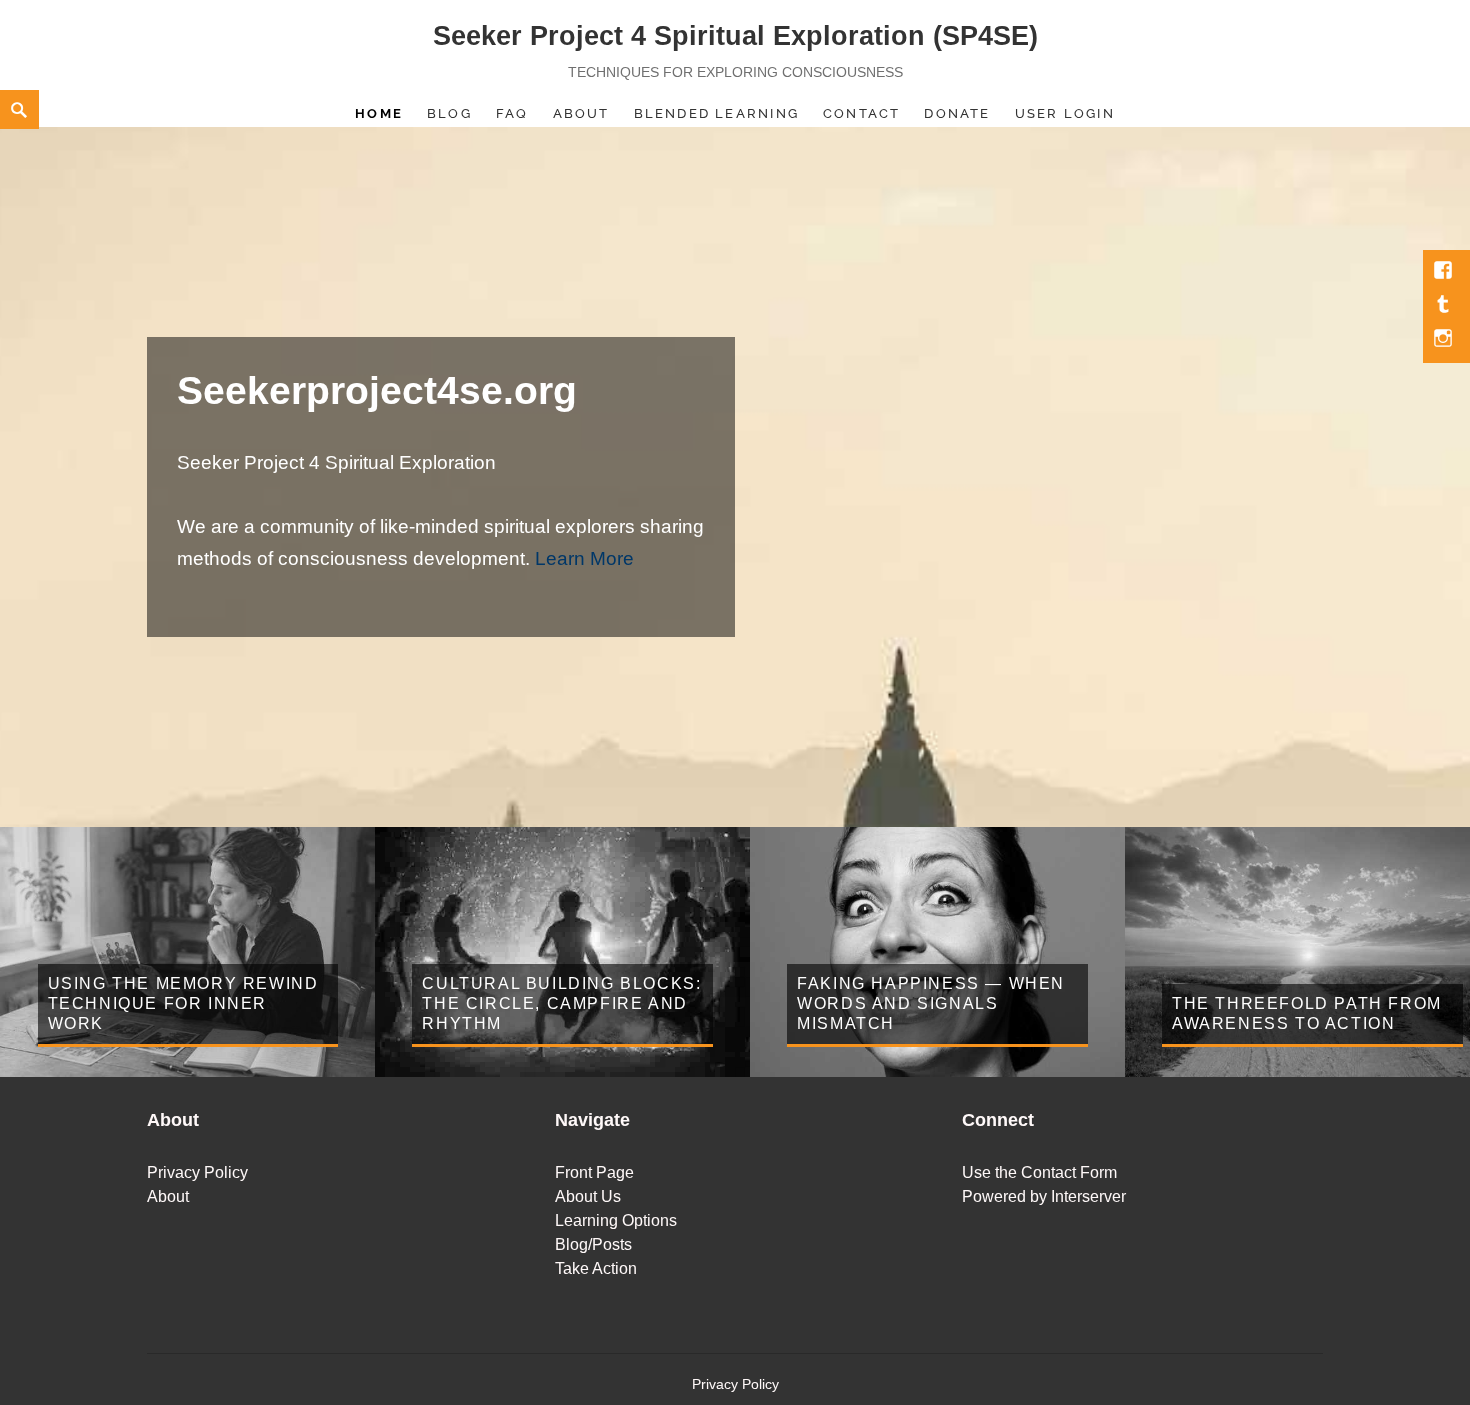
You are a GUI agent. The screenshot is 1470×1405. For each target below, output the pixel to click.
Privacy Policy (197, 1172)
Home (379, 113)
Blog (449, 113)
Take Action (596, 1268)
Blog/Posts (593, 1244)
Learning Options (616, 1220)
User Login (1065, 113)
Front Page (594, 1172)
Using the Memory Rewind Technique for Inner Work (183, 1003)
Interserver (1088, 1196)
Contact (861, 113)
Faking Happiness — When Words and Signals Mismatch (931, 1003)
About (581, 113)
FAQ (512, 113)
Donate (957, 113)
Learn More (584, 558)
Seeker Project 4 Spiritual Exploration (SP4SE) (735, 36)
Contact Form (1069, 1172)
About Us (588, 1196)
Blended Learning (716, 113)
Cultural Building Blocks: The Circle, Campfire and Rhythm (561, 1003)
